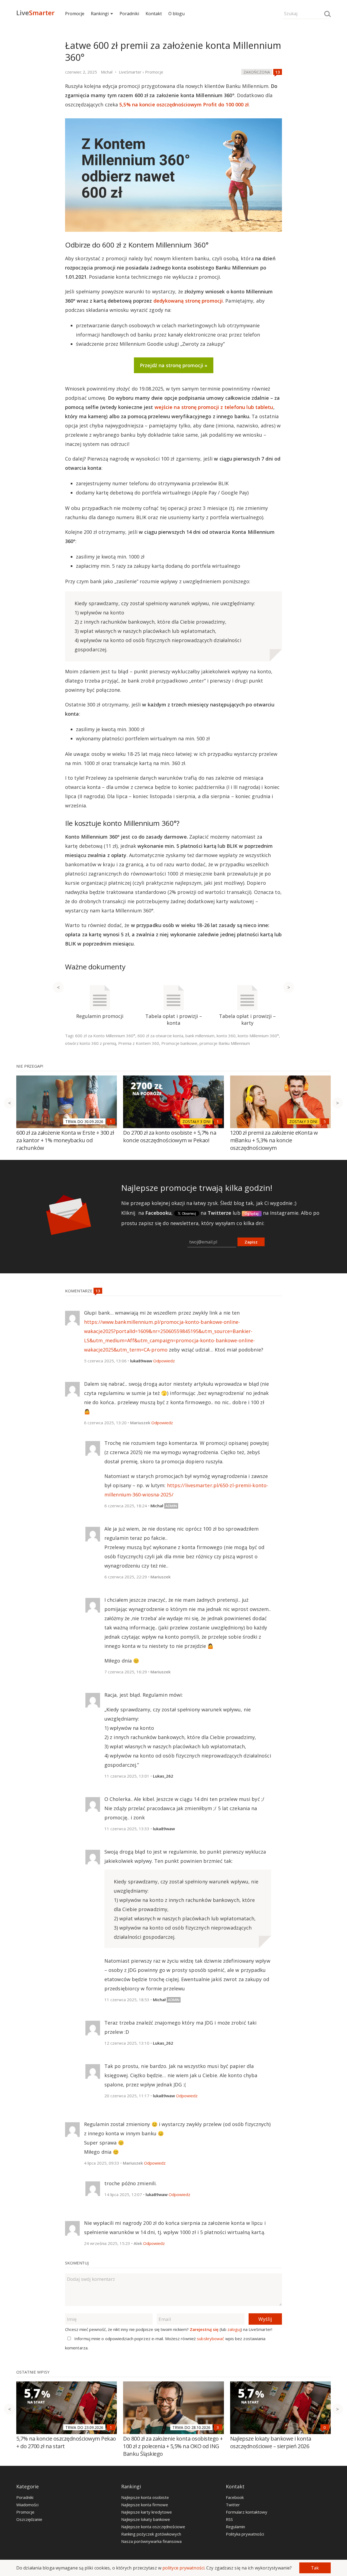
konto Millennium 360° (258, 1036)
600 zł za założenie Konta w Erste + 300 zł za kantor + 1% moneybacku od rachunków (65, 1140)
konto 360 (226, 1036)
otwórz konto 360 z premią (91, 1043)
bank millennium (200, 1036)
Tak (315, 2568)
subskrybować (210, 2339)
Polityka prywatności (245, 2534)
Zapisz (251, 1242)
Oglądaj (252, 1213)
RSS (229, 2519)
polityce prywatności (183, 2568)
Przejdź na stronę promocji (172, 365)
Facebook (235, 2497)
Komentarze (79, 1291)
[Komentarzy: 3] (218, 2427)
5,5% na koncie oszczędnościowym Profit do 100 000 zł (184, 104)
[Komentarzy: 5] (325, 1121)
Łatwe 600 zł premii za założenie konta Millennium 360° (173, 51)
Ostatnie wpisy (33, 2372)
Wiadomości (27, 2505)
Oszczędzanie (29, 2519)
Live (35, 13)
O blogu (176, 14)
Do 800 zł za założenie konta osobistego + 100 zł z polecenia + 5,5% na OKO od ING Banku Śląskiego (173, 2446)
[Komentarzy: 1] (111, 1121)
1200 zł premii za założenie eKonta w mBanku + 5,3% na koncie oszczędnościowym (274, 1140)
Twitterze (219, 1213)
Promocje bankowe (179, 1043)
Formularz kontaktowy (247, 2512)
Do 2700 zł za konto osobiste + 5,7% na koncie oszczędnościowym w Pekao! (170, 1136)
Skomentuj (77, 2263)
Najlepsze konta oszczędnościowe (153, 2527)
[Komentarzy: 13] (278, 72)
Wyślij (265, 2319)
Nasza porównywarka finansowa (151, 2541)
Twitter (233, 2505)
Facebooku (158, 1213)
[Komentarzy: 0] (325, 2427)
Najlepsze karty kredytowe (147, 2512)
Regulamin (235, 2527)
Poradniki (129, 14)
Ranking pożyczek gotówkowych (151, 2534)
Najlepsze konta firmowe (145, 2505)
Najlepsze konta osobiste (145, 2497)
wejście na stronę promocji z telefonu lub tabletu (214, 407)
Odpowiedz (164, 1361)
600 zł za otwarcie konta (160, 1036)
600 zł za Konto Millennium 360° (105, 1036)
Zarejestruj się (204, 2329)
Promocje (75, 14)
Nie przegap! (30, 1066)
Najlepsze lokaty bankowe (146, 2519)
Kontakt (154, 14)
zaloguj (234, 2329)
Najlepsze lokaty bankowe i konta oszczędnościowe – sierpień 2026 (271, 2442)
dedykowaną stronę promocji (188, 301)
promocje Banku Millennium (225, 1043)
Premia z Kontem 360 (139, 1043)
